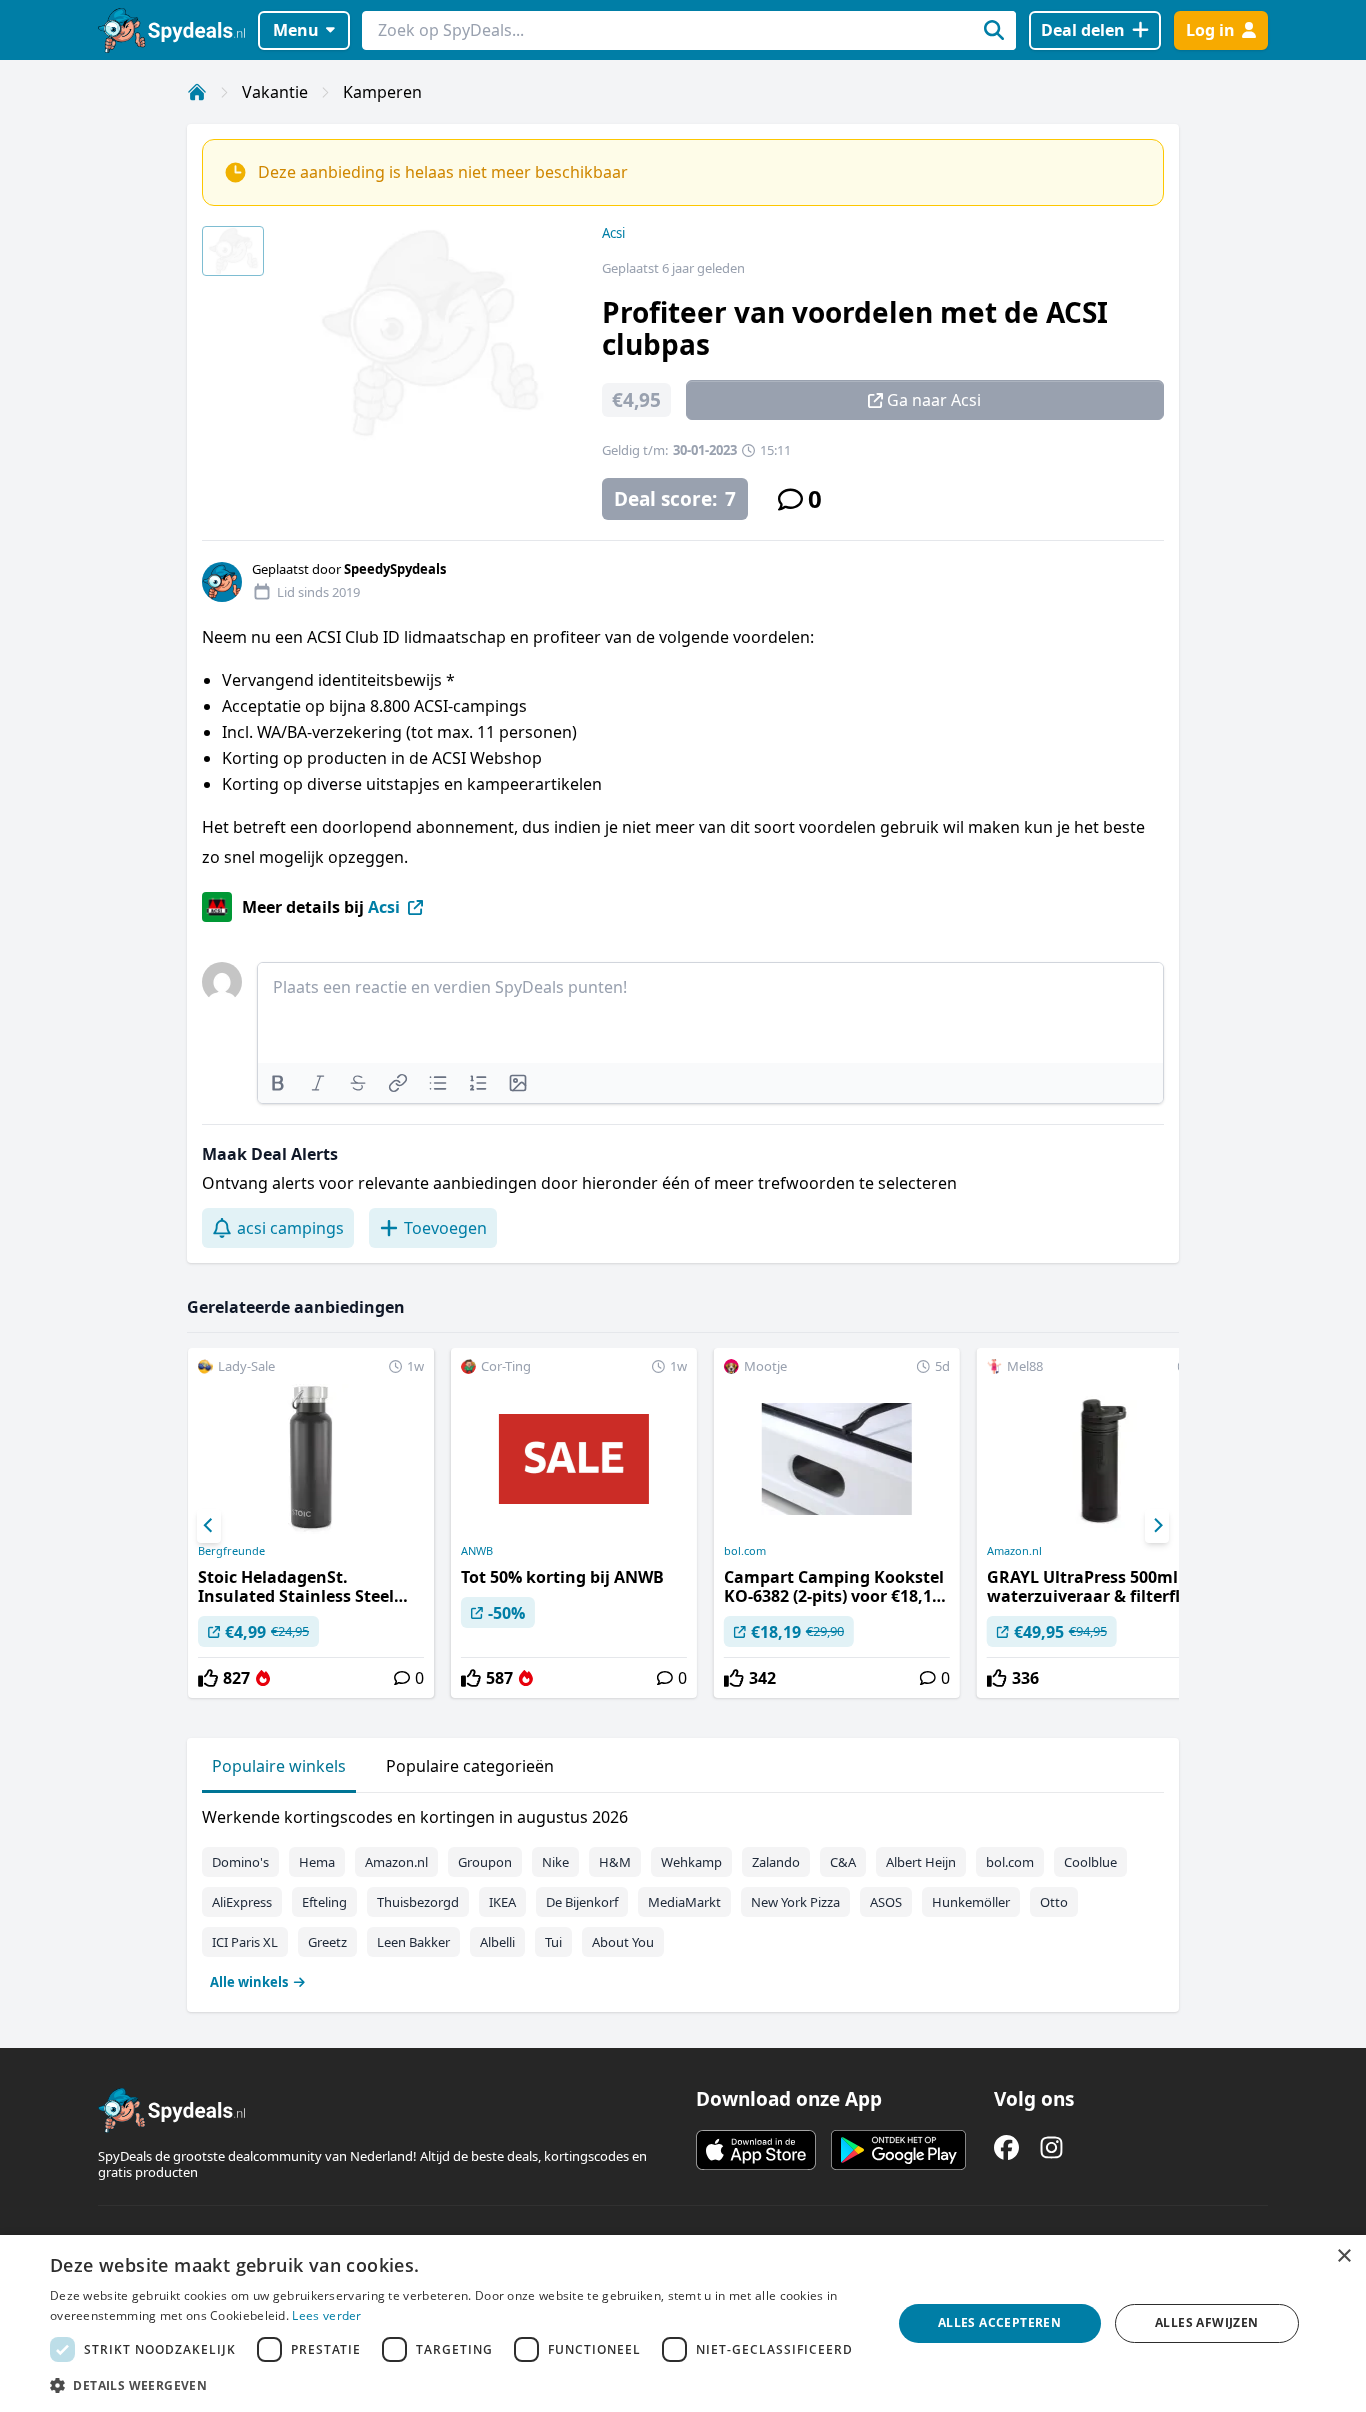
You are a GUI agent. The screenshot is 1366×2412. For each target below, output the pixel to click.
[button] (458, 2385)
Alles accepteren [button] (999, 2322)
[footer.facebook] (1006, 2147)
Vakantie (275, 92)
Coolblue (1090, 1862)
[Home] (197, 92)
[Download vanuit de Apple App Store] (756, 2150)
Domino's (240, 1862)
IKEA (502, 1902)
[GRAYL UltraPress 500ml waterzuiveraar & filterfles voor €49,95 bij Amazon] (1100, 1523)
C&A (843, 1862)
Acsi (613, 233)
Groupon (485, 1862)
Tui (553, 1942)
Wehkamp (691, 1862)
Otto (1054, 1902)
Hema (317, 1862)
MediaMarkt (684, 1902)
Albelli (497, 1942)
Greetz (327, 1942)
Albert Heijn (921, 1862)
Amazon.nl (1014, 1551)
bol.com (745, 1551)
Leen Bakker (413, 1942)
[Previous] (209, 1526)
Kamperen (382, 92)
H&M (615, 1862)
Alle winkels (249, 1982)
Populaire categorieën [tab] (470, 1766)
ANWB (477, 1551)
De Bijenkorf (582, 1902)
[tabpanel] (683, 1895)
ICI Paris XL (245, 1942)
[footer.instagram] (1051, 2147)
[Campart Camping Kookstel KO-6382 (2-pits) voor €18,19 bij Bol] (837, 1523)
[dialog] (683, 2323)
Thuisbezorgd (418, 1902)
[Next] (1157, 1526)
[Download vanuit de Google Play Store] (898, 2150)
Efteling (324, 1902)
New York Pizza (795, 1902)
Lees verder (326, 2315)
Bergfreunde (231, 1551)
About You (623, 1942)
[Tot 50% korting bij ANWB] (574, 1523)
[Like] (208, 1678)
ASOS (886, 1902)
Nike (555, 1862)
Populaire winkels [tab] (279, 1766)
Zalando (776, 1862)
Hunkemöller (971, 1902)
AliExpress (242, 1902)
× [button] (1343, 2256)
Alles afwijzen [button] (1207, 2322)
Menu (296, 30)
